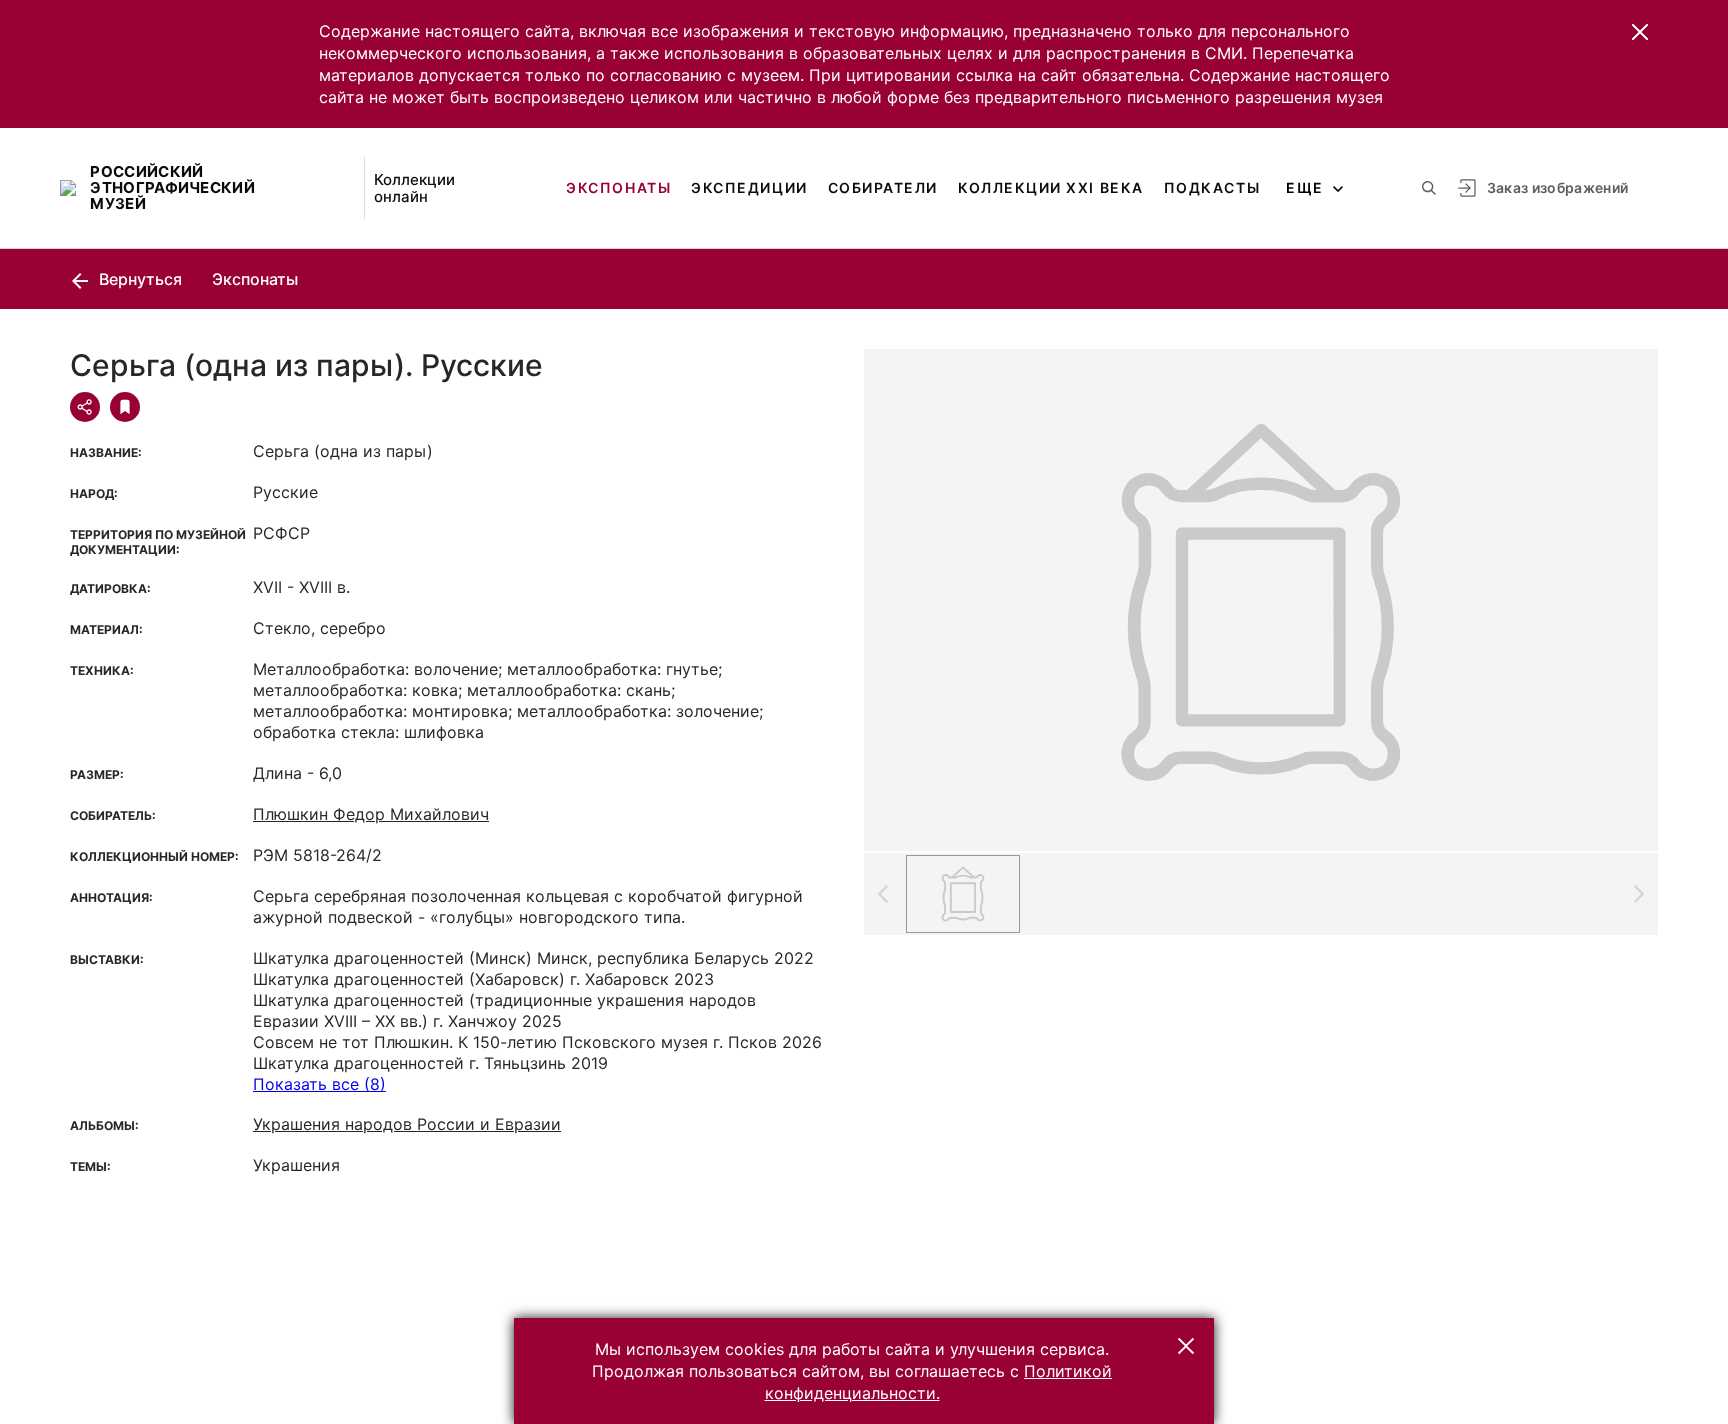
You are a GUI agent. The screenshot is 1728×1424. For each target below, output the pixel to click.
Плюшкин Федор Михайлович (371, 814)
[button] (1640, 32)
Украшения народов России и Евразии (407, 1124)
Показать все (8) (319, 1084)
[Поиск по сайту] (1429, 188)
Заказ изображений (1558, 187)
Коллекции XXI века (1051, 187)
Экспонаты (618, 187)
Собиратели (883, 187)
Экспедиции (749, 187)
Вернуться (138, 279)
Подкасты (1212, 187)
